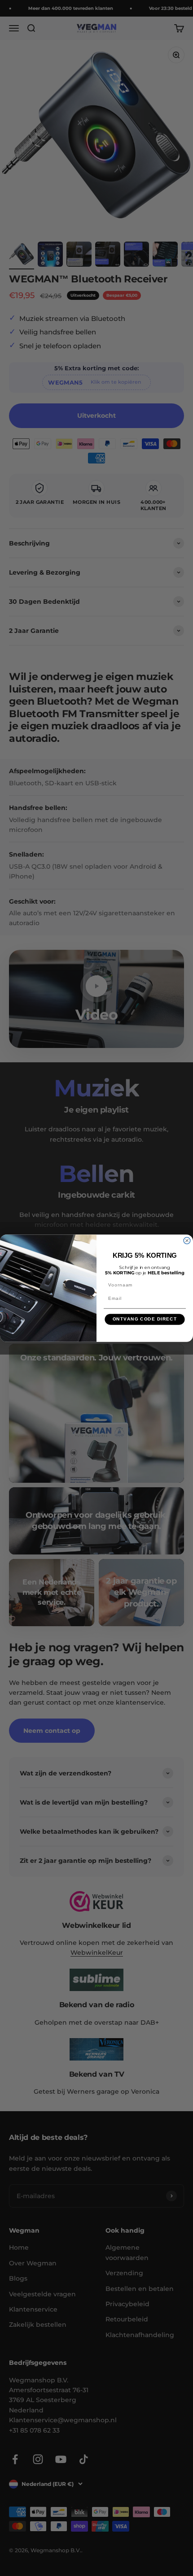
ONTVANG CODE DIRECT (145, 1319)
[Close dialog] (187, 1240)
